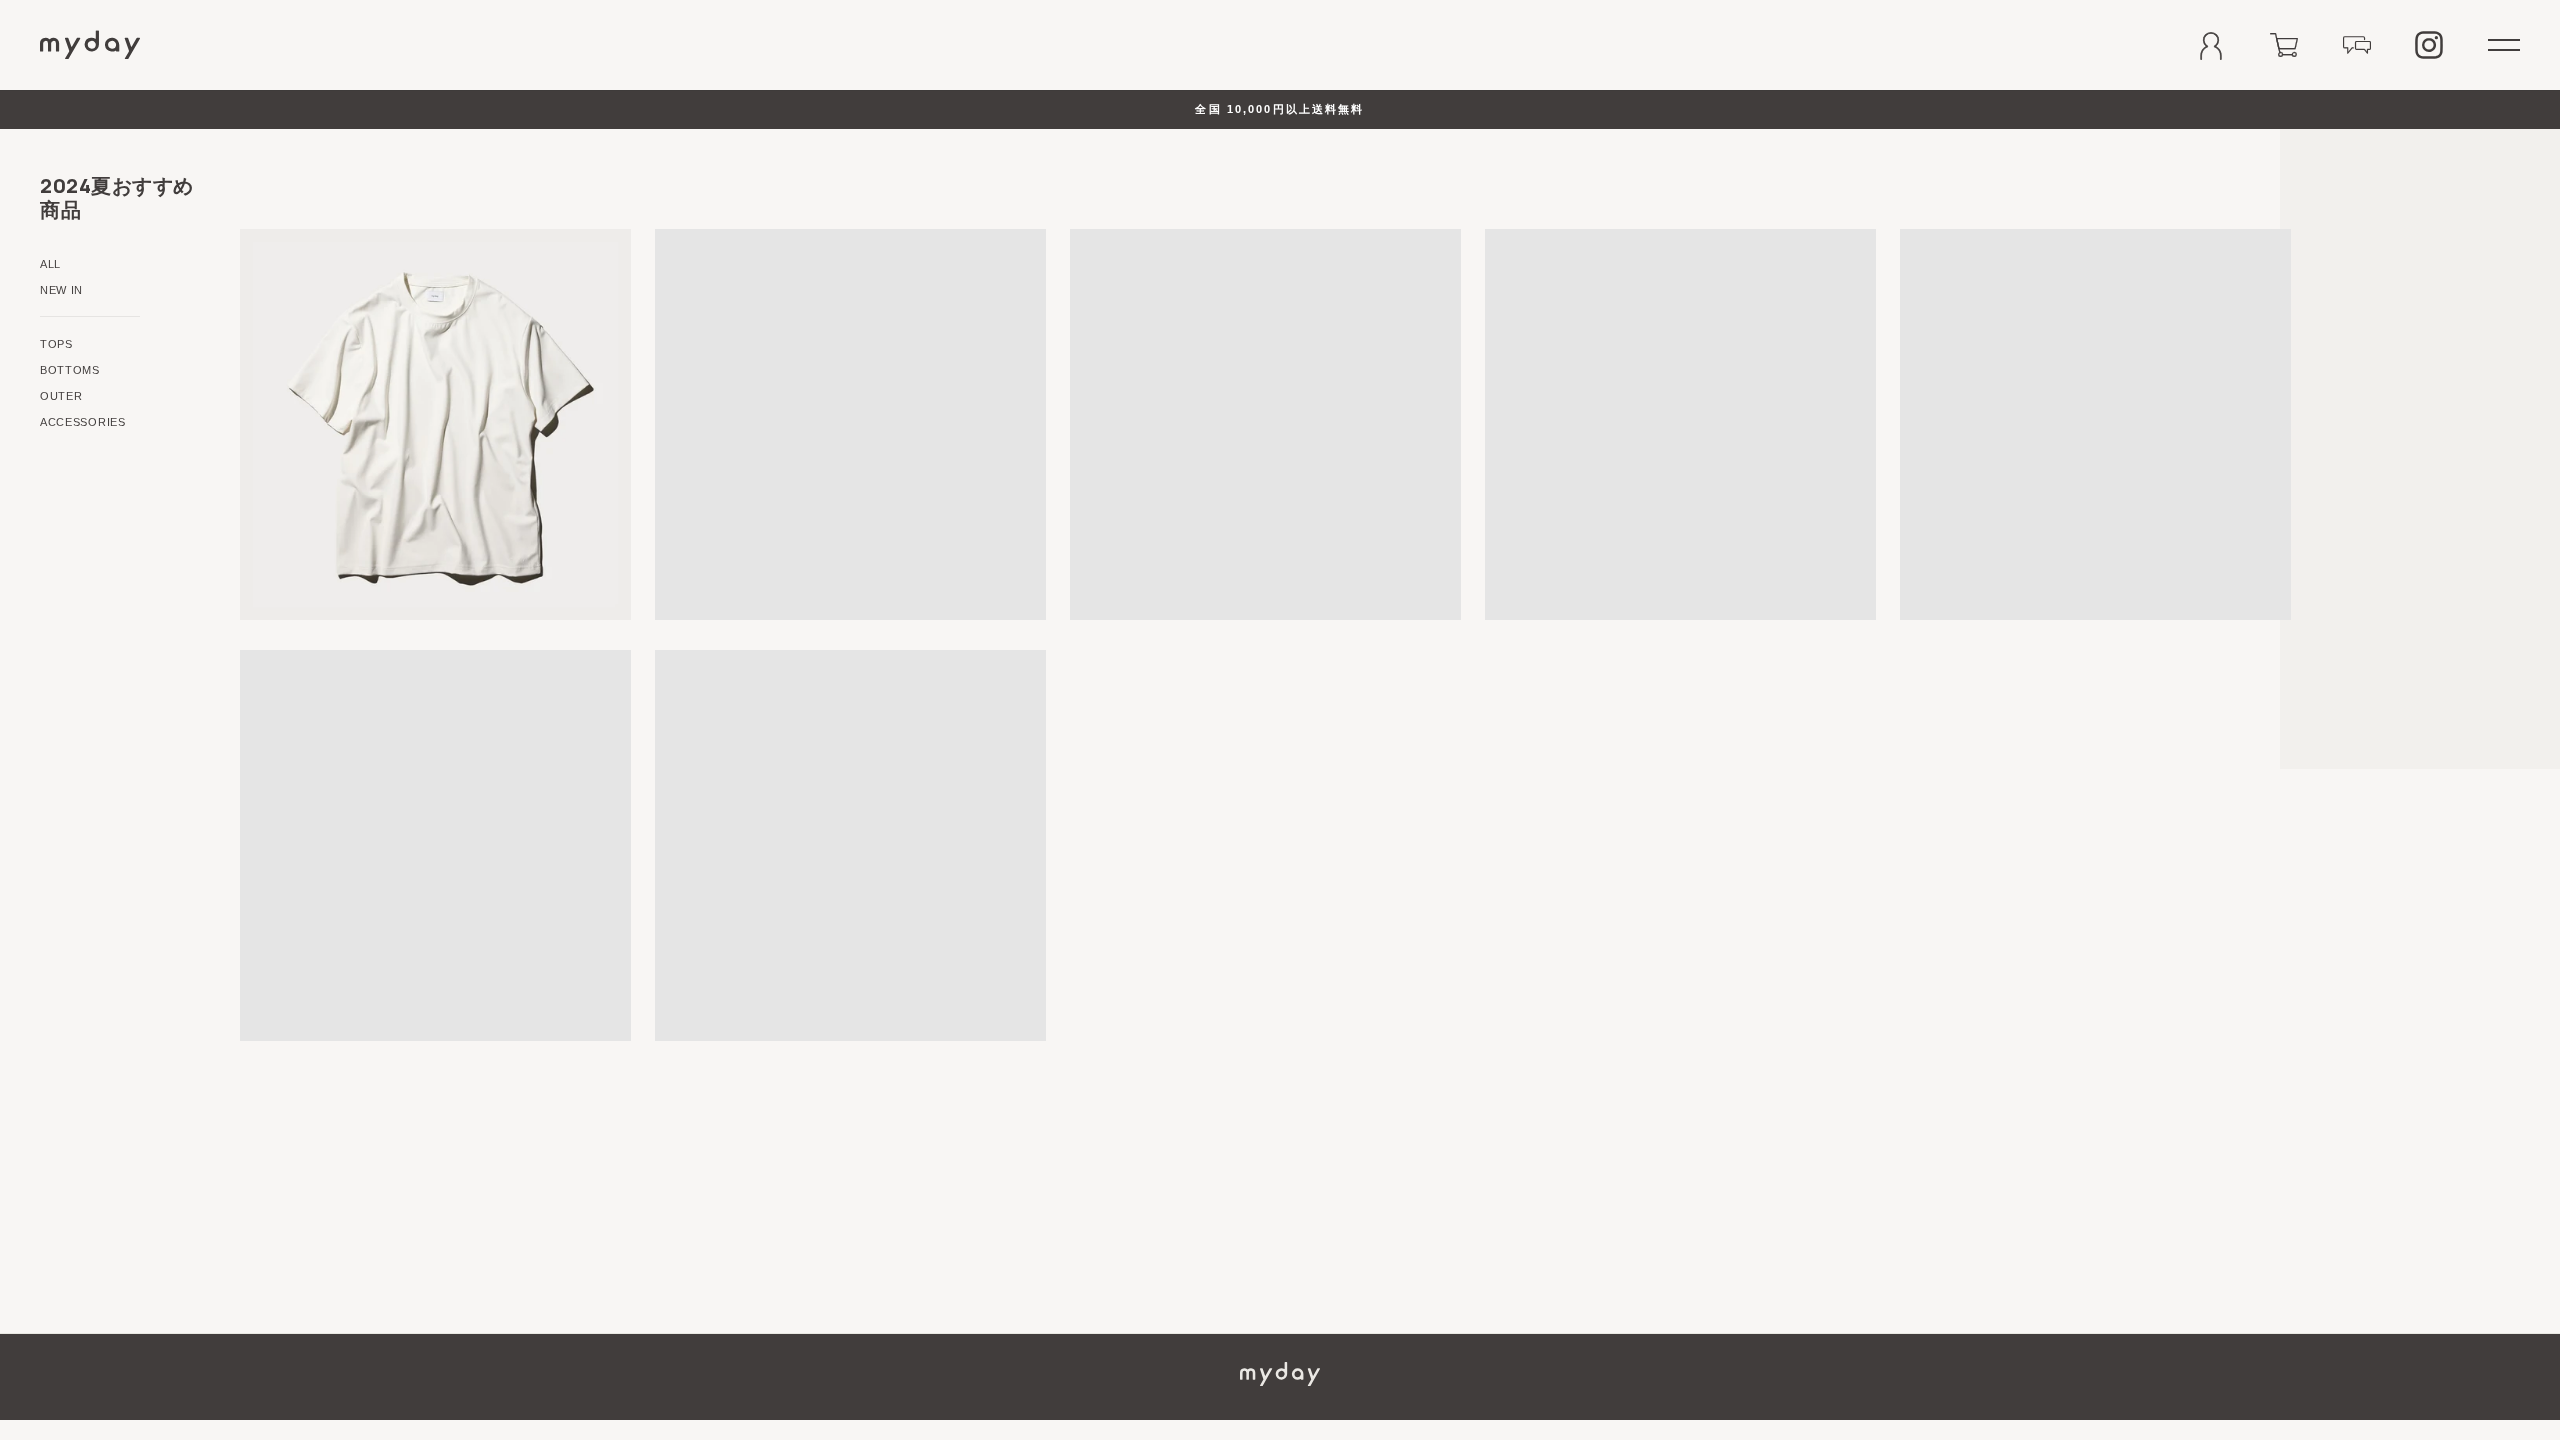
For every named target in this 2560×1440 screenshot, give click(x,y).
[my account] (2211, 45)
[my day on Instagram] (2429, 45)
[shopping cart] (2284, 45)
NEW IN (61, 290)
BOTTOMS (70, 370)
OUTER (61, 396)
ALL (50, 264)
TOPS (56, 344)
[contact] (2357, 45)
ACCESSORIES (83, 422)
